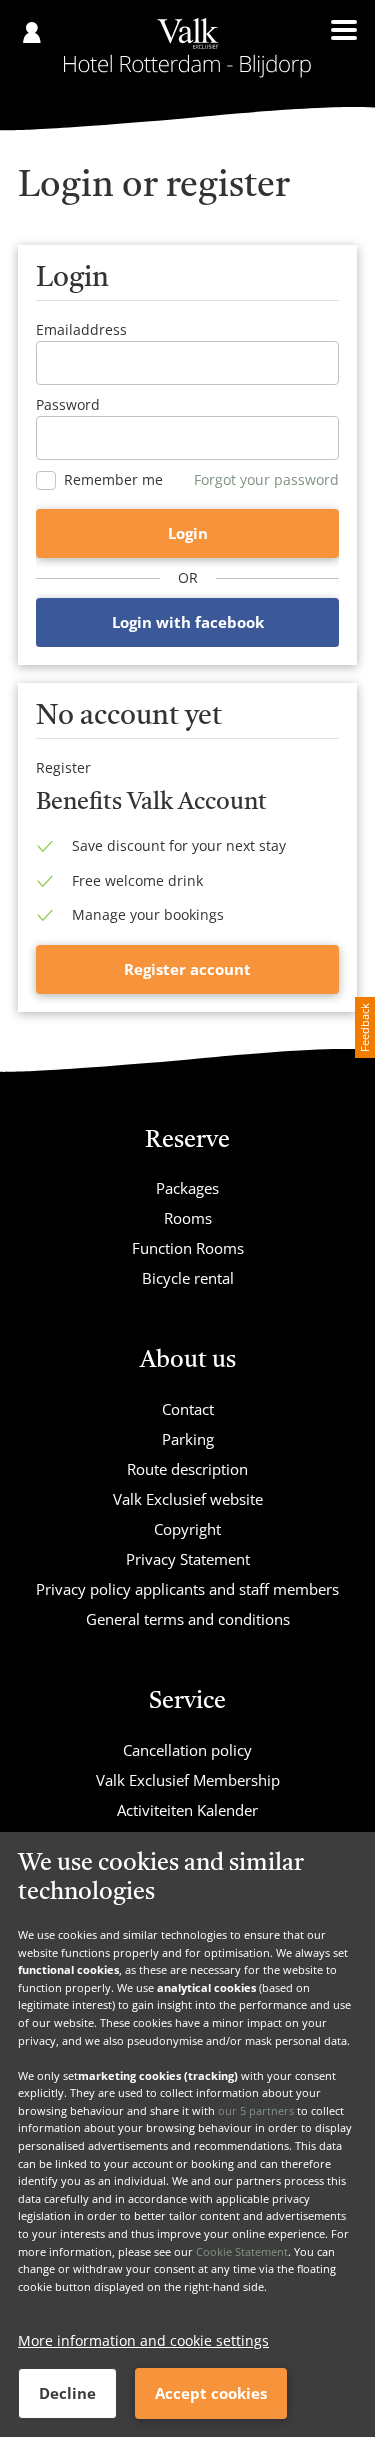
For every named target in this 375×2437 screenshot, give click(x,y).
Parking (188, 1439)
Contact (188, 1409)
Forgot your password (266, 479)
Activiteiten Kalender (187, 1810)
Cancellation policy (187, 1750)
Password (68, 404)
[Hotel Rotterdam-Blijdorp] (187, 48)
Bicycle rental (188, 1278)
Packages (187, 1188)
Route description (187, 1469)
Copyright (187, 1529)
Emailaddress (81, 329)
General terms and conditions (188, 1619)
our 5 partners (256, 2110)
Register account (187, 969)
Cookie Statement (242, 2251)
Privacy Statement (188, 1559)
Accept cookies (211, 2393)
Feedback (364, 1027)
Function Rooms (188, 1248)
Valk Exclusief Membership (188, 1780)
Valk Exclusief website (188, 1499)
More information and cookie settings (143, 2340)
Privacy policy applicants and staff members (187, 1589)
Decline (67, 2393)
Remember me (113, 480)
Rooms (188, 1218)
